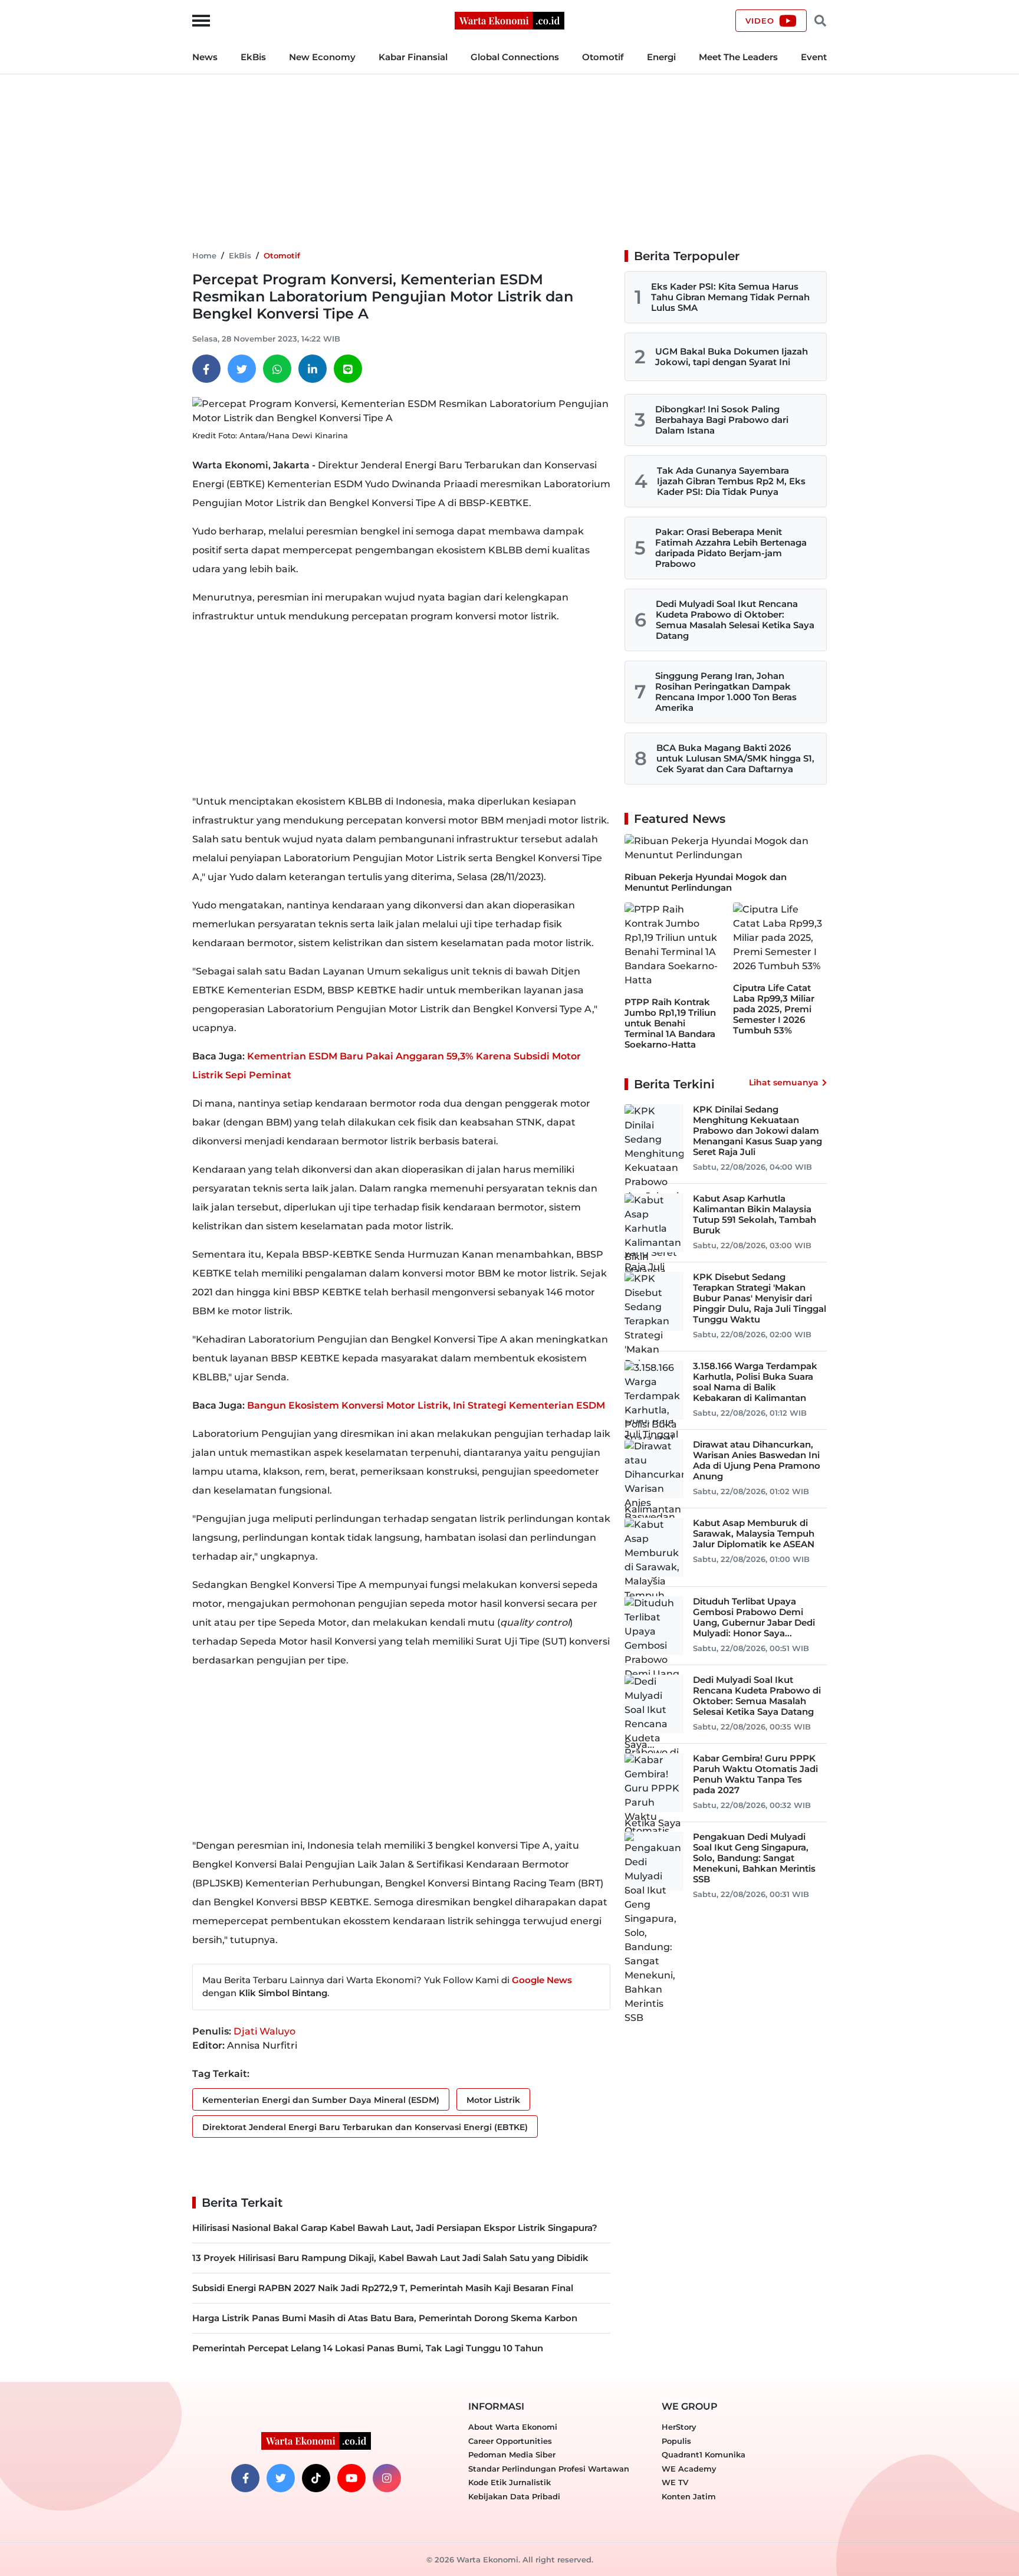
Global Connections (515, 57)
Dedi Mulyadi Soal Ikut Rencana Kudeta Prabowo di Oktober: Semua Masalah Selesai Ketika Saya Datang (735, 620)
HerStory (679, 2427)
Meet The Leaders (738, 57)
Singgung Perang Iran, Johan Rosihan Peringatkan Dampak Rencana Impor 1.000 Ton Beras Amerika (726, 692)
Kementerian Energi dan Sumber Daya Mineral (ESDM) (321, 2100)
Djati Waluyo (264, 2031)
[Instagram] (387, 2478)
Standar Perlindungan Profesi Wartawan (549, 2469)
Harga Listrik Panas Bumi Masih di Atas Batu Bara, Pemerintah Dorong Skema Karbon (385, 2318)
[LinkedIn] (313, 369)
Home (204, 255)
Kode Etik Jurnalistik (509, 2482)
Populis (676, 2441)
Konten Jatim (689, 2496)
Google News (542, 1980)
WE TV (675, 2482)
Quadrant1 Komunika (704, 2454)
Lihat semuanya (784, 1082)
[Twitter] (242, 369)
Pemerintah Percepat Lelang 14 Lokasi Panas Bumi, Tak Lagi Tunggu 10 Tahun (368, 2348)
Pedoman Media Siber (512, 2454)
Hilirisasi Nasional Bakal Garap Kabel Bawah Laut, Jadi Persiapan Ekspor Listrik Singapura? (395, 2228)
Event (814, 57)
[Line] (348, 369)
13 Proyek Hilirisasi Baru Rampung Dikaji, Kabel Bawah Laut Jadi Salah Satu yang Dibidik (390, 2258)
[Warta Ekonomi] (509, 20)
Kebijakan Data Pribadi (514, 2496)
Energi (661, 57)
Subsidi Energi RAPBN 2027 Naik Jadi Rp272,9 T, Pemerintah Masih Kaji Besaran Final (383, 2288)
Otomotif (603, 57)
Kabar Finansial (413, 57)
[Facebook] (206, 369)
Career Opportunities (510, 2441)
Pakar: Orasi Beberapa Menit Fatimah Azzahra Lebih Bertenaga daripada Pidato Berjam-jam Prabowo (731, 548)
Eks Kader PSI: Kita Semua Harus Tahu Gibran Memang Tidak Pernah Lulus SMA (730, 297)
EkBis (253, 57)
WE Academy (689, 2469)
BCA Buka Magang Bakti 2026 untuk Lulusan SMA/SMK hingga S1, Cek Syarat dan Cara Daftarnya (735, 758)
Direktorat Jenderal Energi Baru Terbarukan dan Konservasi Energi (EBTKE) (365, 2127)
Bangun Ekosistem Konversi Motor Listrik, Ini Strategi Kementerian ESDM (426, 1405)
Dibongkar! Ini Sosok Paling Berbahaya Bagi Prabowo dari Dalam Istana (722, 420)
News (205, 57)
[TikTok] (316, 2478)
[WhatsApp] (277, 369)
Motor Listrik (493, 2100)
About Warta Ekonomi (513, 2427)
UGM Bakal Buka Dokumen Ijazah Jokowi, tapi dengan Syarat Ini (732, 357)
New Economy (322, 57)
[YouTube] (351, 2478)
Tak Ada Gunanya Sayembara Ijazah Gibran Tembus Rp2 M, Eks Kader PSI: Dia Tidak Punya (731, 481)
